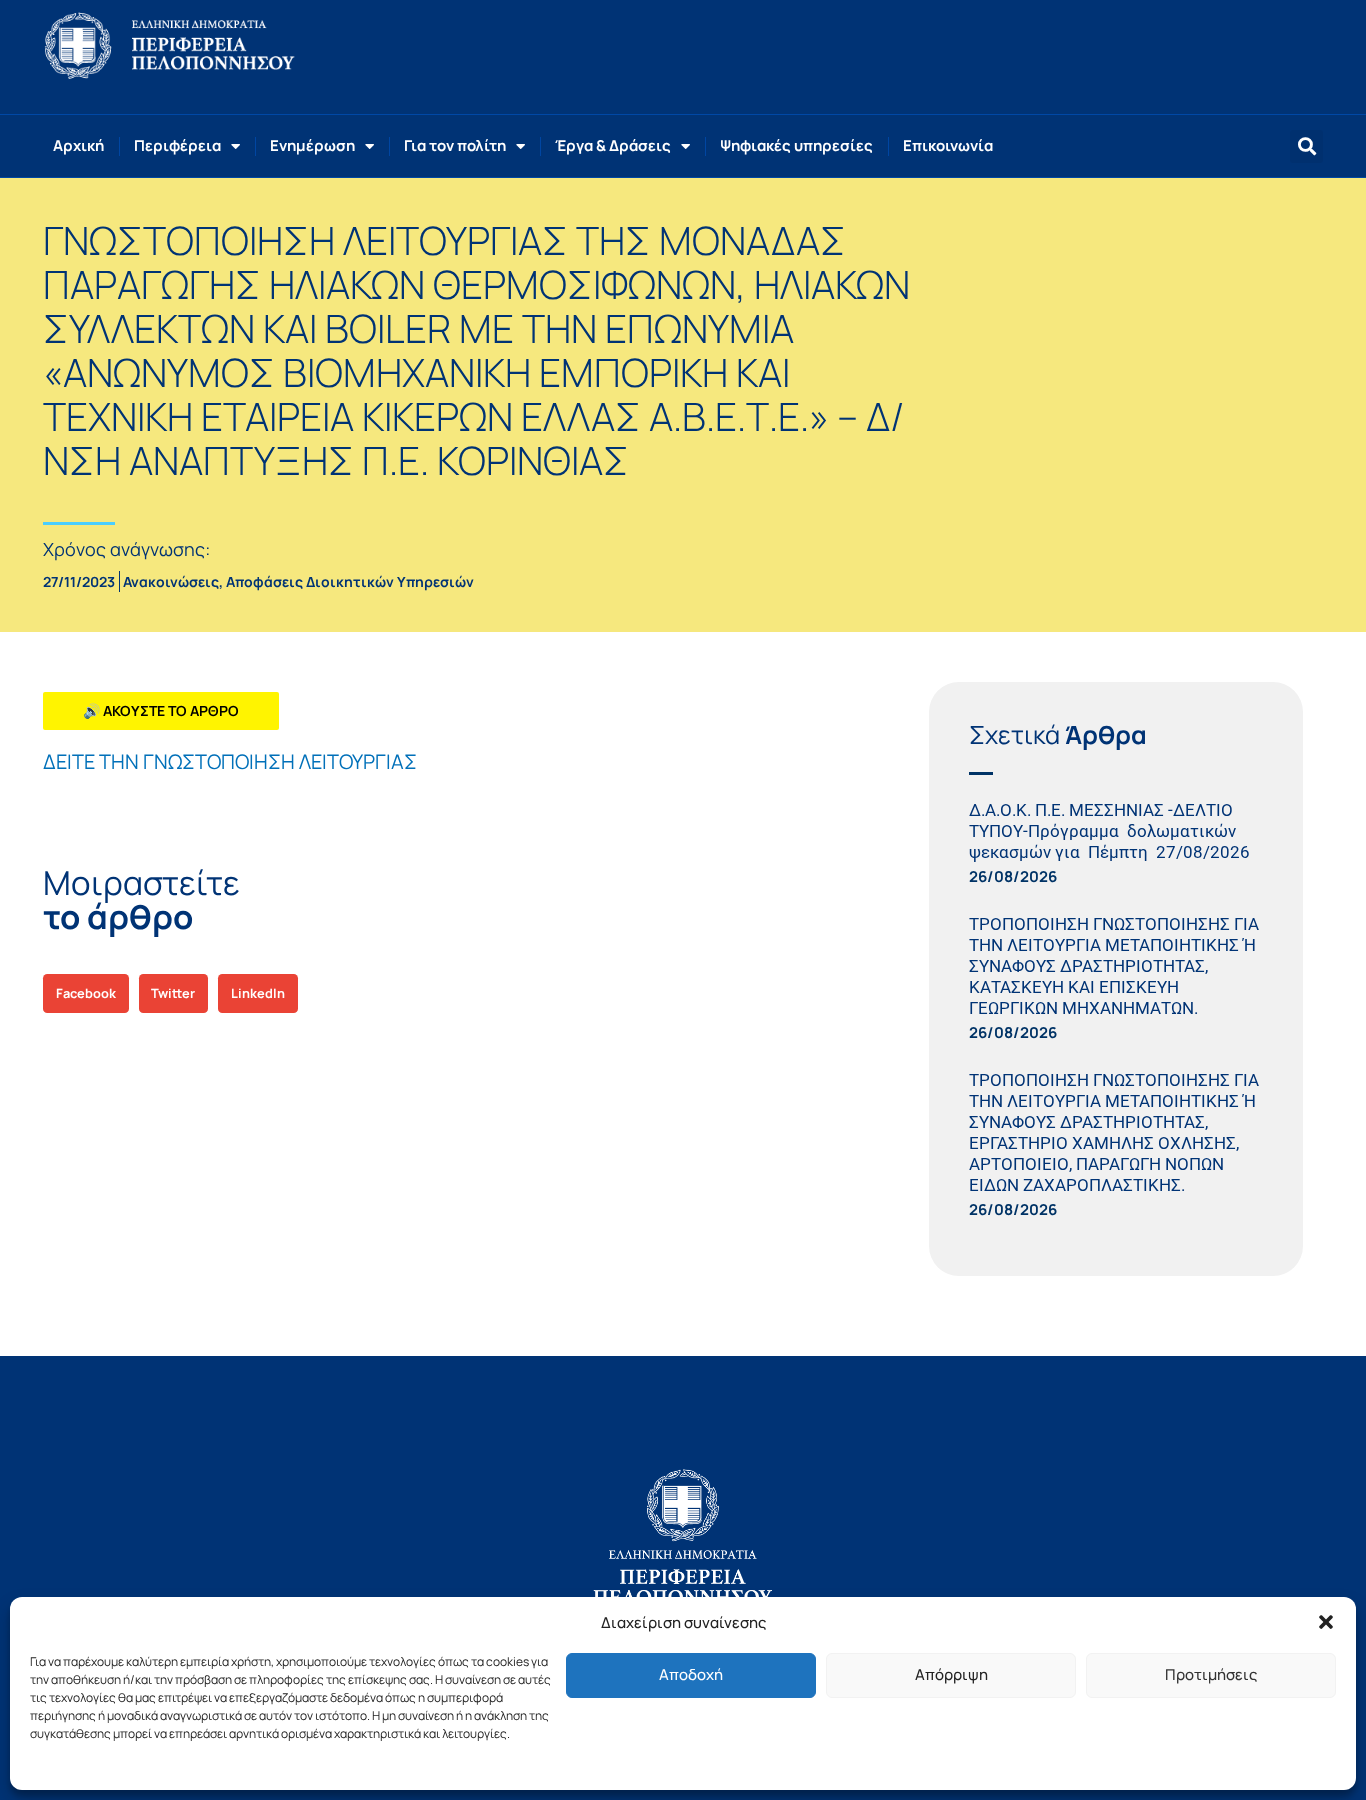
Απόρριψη (951, 1674)
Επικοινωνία (948, 145)
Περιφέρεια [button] (177, 145)
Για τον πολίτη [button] (455, 145)
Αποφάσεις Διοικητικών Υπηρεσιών (350, 581)
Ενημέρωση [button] (312, 145)
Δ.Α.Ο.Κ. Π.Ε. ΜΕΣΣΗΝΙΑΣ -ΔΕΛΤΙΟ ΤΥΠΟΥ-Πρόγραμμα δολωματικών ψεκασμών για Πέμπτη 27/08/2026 (1113, 831)
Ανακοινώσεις (171, 581)
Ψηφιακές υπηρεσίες (796, 145)
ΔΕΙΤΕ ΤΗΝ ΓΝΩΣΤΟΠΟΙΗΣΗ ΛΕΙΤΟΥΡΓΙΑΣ (230, 761)
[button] (1326, 1622)
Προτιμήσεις (1211, 1674)
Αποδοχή (691, 1674)
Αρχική (78, 145)
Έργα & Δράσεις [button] (613, 145)
